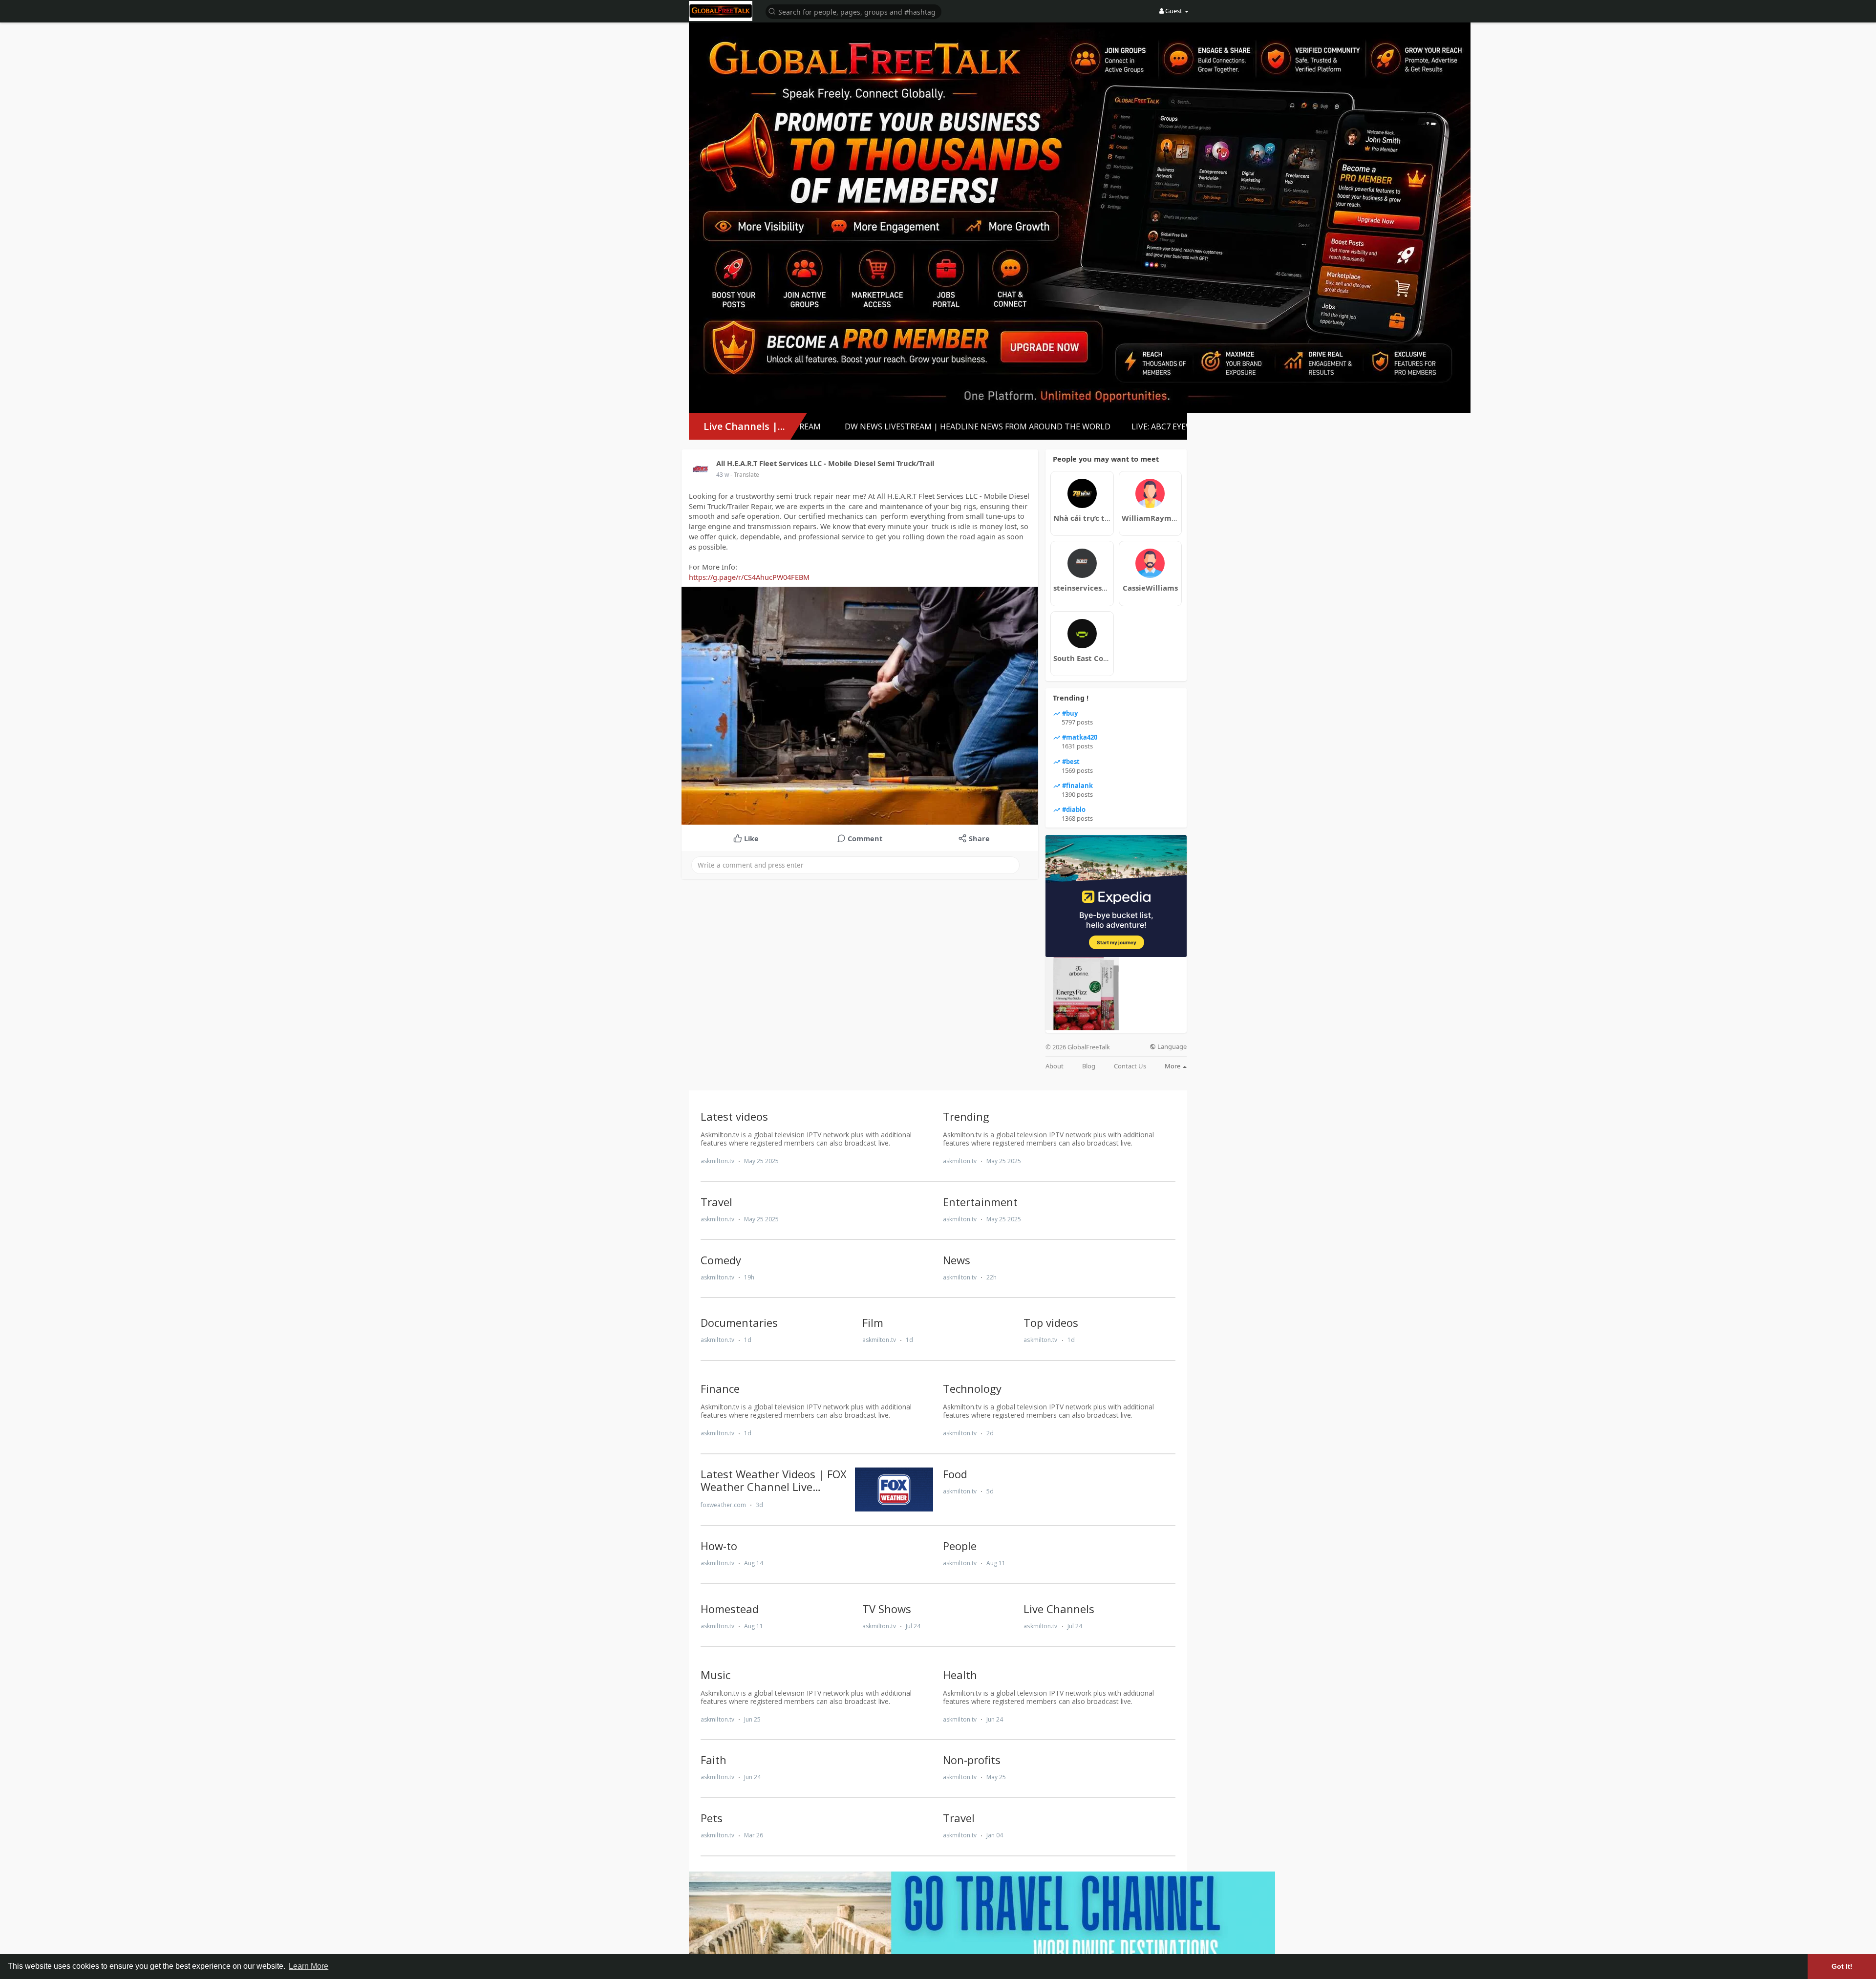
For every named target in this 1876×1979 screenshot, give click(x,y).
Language (1171, 1047)
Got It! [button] (1842, 1966)
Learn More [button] (309, 1966)
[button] (853, 11)
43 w (723, 475)
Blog (1089, 1066)
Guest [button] (1174, 11)
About (1055, 1066)
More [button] (1173, 1066)
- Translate (745, 475)
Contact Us (1130, 1066)
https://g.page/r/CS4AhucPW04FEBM (749, 577)
